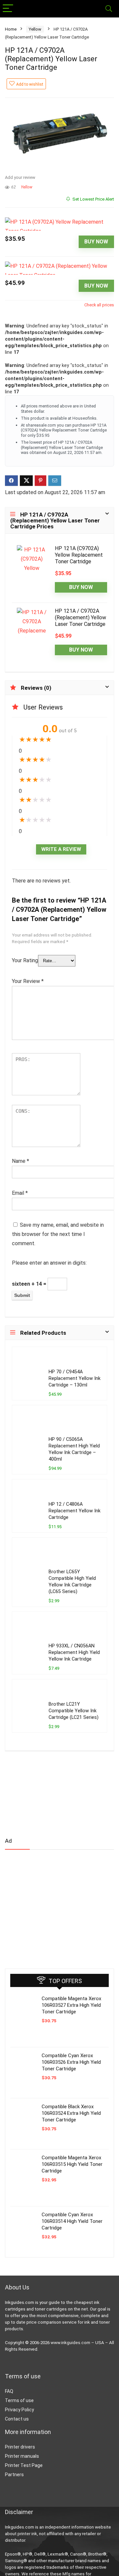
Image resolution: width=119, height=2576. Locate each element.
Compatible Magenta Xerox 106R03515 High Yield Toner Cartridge (72, 2164)
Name (20, 1161)
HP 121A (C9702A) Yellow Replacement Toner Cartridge (79, 555)
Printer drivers (20, 2447)
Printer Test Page (24, 2465)
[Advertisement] (55, 1906)
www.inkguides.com (70, 2343)
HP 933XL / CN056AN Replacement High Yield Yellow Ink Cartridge (74, 1652)
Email (20, 1193)
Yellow (35, 29)
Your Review (28, 981)
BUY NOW (96, 242)
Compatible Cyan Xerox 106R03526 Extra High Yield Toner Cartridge (71, 2062)
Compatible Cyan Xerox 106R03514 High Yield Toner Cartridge (72, 2221)
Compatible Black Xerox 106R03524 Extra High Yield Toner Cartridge (71, 2113)
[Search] (109, 9)
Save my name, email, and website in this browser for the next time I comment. (58, 1234)
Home (11, 29)
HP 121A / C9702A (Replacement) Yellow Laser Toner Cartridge (80, 617)
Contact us (17, 2419)
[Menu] (8, 9)
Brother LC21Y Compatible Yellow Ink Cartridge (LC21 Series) (74, 1711)
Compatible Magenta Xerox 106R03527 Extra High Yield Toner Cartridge (71, 2005)
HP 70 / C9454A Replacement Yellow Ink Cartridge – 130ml (75, 1378)
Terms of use (19, 2400)
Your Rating (25, 960)
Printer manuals (22, 2456)
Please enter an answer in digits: (49, 1263)
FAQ (9, 2391)
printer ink (27, 2534)
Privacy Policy (20, 2410)
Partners (14, 2475)
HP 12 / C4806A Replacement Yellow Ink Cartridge (75, 1511)
